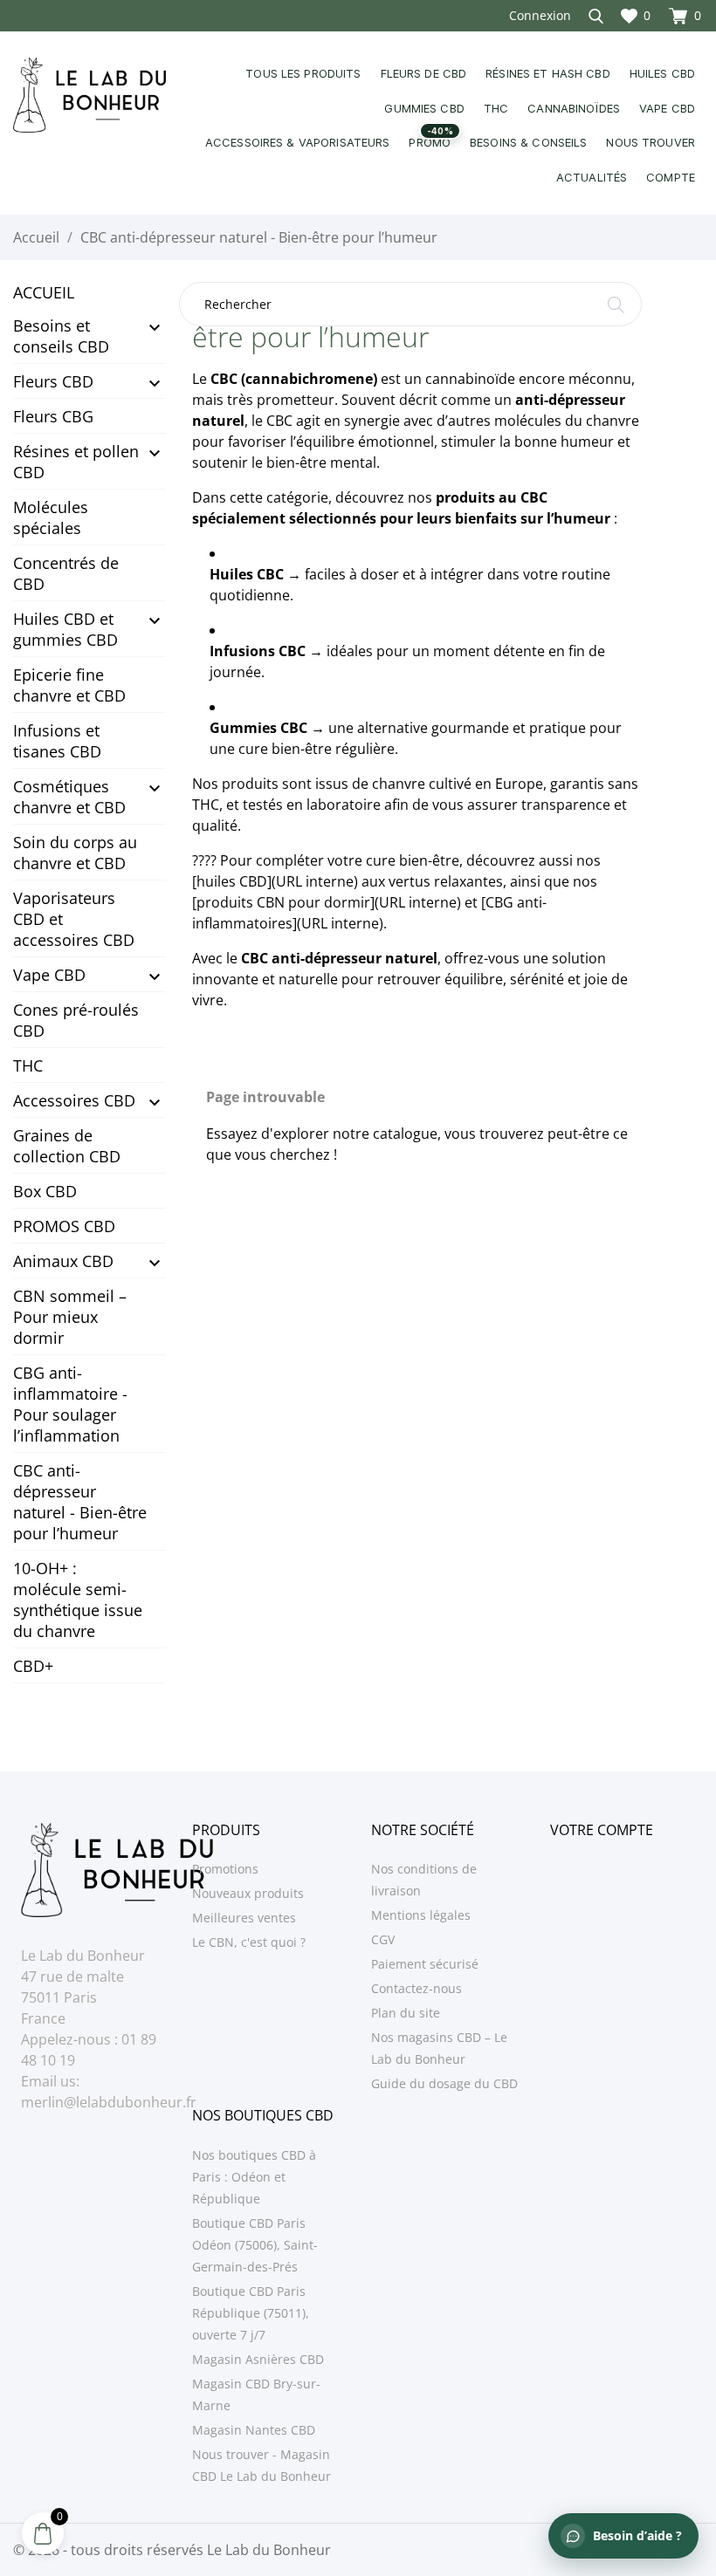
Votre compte (602, 1830)
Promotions (225, 1869)
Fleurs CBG (53, 416)
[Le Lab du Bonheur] (89, 95)
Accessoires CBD (74, 1100)
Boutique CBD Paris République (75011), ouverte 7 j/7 (251, 2313)
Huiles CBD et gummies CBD (65, 629)
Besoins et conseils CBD (61, 336)
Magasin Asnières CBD (258, 2359)
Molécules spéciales (51, 517)
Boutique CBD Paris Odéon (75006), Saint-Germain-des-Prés (255, 2245)
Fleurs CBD (53, 381)
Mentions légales (421, 1915)
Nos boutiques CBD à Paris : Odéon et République (254, 2177)
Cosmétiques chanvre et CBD (69, 797)
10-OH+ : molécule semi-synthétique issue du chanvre (78, 1600)
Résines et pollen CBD (76, 462)
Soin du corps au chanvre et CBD (75, 853)
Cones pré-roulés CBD (76, 1020)
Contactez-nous (417, 1988)
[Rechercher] (616, 308)
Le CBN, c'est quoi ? (249, 1942)
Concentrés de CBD (66, 573)
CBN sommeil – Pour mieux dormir (70, 1317)
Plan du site (406, 2013)
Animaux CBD (63, 1261)
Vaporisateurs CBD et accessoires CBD (74, 919)
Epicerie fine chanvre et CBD (69, 685)
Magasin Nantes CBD (254, 2430)
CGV (383, 1939)
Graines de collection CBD (67, 1146)
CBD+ (33, 1666)
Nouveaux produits (248, 1893)
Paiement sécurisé (425, 1964)
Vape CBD (49, 975)
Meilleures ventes (244, 1918)
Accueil (44, 292)
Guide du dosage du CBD (444, 2083)
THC (28, 1065)
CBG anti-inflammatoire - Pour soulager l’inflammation (70, 1404)
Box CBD (45, 1191)
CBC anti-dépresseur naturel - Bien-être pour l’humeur (80, 1502)
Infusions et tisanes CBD (57, 741)
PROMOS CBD (64, 1226)
